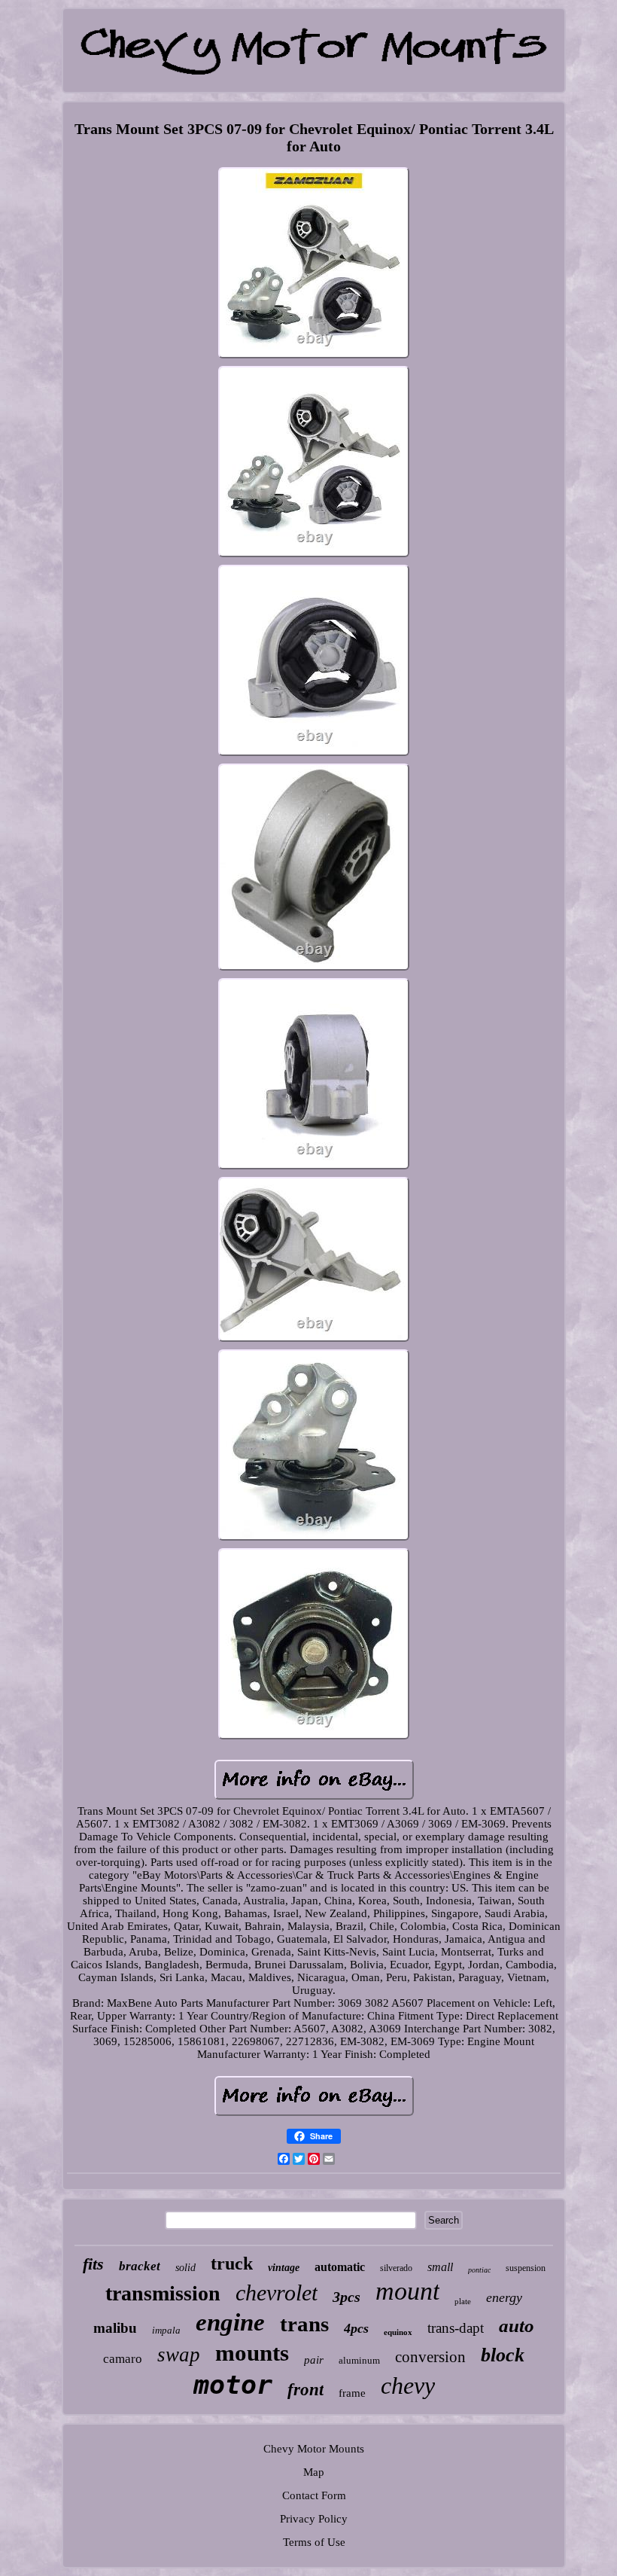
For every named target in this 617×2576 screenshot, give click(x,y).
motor (233, 2385)
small (440, 2267)
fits (93, 2264)
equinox (398, 2332)
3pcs (346, 2297)
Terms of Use (314, 2542)
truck (232, 2264)
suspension (526, 2268)
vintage (284, 2268)
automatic (340, 2267)
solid (185, 2268)
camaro (123, 2359)
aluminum (359, 2360)
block (503, 2355)
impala (166, 2330)
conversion (430, 2357)
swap (179, 2355)
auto (517, 2326)
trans (304, 2324)
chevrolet (277, 2292)
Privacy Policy (314, 2519)
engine (230, 2322)
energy (504, 2297)
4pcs (356, 2328)
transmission (163, 2293)
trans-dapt (456, 2328)
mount (407, 2291)
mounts (252, 2353)
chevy (408, 2385)
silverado (396, 2268)
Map (314, 2472)
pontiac (479, 2270)
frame (352, 2393)
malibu (115, 2328)
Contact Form (314, 2495)
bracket (140, 2266)
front (305, 2390)
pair (314, 2360)
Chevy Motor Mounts (314, 2449)
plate (463, 2301)
